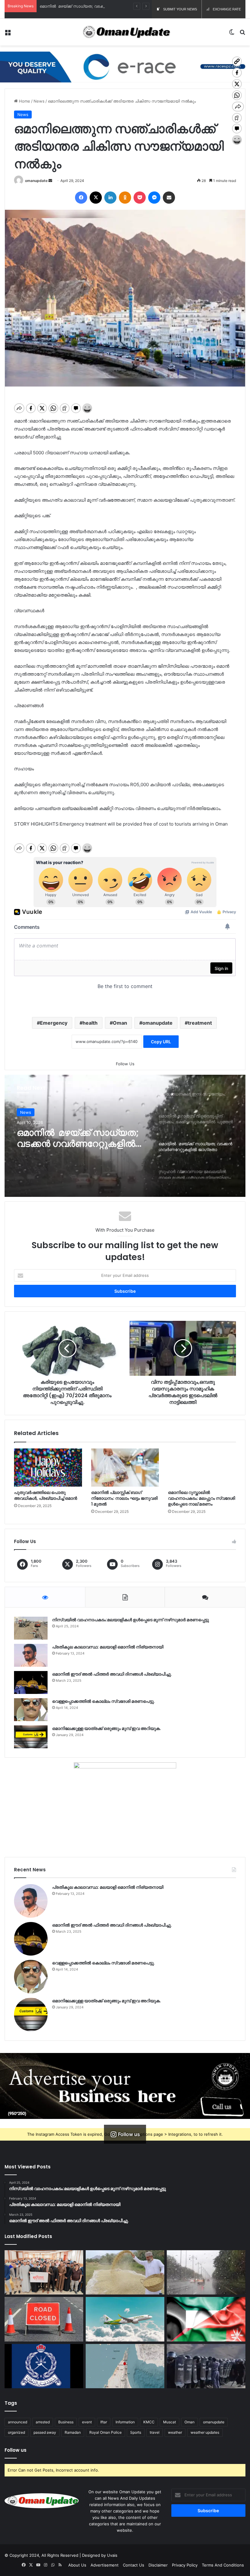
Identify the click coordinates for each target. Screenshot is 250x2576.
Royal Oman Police (105, 2432)
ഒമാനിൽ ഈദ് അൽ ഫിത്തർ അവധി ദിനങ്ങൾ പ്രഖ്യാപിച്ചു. (112, 1674)
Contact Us (134, 2565)
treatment (200, 1023)
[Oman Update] (125, 32)
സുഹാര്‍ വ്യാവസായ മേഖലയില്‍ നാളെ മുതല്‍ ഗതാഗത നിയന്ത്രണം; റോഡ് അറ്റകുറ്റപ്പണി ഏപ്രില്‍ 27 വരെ (80, 1138)
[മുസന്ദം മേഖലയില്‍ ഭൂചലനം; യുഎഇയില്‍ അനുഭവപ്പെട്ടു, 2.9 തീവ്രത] (125, 2366)
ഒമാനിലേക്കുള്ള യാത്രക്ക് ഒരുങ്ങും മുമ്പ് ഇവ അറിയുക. (107, 1728)
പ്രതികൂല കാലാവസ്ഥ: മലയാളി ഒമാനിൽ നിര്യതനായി (108, 1647)
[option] (125, 1136)
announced (18, 2422)
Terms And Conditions (223, 2565)
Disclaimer (158, 2565)
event (87, 2422)
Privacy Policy (185, 2565)
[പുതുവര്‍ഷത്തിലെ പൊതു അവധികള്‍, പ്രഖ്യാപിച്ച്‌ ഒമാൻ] (48, 1468)
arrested (43, 2422)
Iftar (104, 2422)
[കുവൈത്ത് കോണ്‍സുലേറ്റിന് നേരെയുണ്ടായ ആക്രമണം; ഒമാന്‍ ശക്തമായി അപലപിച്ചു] (206, 2319)
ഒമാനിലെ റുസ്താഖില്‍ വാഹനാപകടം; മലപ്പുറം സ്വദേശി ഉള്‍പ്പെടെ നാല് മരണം (202, 1498)
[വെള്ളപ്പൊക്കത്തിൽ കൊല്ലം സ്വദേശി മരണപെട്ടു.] (31, 1710)
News (39, 101)
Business (66, 2422)
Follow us (16, 2450)
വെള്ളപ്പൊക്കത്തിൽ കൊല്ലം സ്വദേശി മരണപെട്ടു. (104, 1701)
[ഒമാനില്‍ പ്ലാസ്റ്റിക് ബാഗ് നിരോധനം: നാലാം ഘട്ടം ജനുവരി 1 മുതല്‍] (125, 1468)
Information (125, 2422)
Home (24, 101)
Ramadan (73, 2432)
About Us (77, 2565)
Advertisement (105, 2565)
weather (175, 2432)
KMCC (149, 2422)
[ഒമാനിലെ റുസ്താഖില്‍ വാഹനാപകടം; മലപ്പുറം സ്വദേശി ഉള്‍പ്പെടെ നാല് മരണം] (202, 1468)
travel (155, 2432)
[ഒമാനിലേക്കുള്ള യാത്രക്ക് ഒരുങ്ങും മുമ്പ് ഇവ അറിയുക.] (31, 1737)
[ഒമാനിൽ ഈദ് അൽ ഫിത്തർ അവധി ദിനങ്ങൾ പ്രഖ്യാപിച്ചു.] (31, 1682)
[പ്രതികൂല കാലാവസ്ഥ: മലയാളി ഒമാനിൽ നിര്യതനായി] (31, 1655)
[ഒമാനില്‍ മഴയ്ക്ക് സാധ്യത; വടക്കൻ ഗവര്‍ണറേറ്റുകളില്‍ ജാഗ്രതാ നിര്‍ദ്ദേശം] (206, 2273)
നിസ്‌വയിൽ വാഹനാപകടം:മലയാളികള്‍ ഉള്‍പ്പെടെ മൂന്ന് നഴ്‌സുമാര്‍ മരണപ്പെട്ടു (130, 1620)
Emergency (54, 1023)
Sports (136, 2432)
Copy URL (161, 1042)
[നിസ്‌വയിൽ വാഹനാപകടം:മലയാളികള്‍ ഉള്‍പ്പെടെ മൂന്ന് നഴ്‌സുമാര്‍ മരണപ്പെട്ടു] (31, 1628)
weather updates (205, 2432)
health (90, 1023)
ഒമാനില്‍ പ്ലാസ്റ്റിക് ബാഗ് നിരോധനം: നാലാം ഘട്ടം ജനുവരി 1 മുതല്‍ (124, 1498)
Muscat (170, 2422)
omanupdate (36, 181)
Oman (120, 1023)
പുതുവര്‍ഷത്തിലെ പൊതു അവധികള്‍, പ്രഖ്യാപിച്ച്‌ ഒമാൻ (46, 1495)
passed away (45, 2432)
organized (16, 2432)
